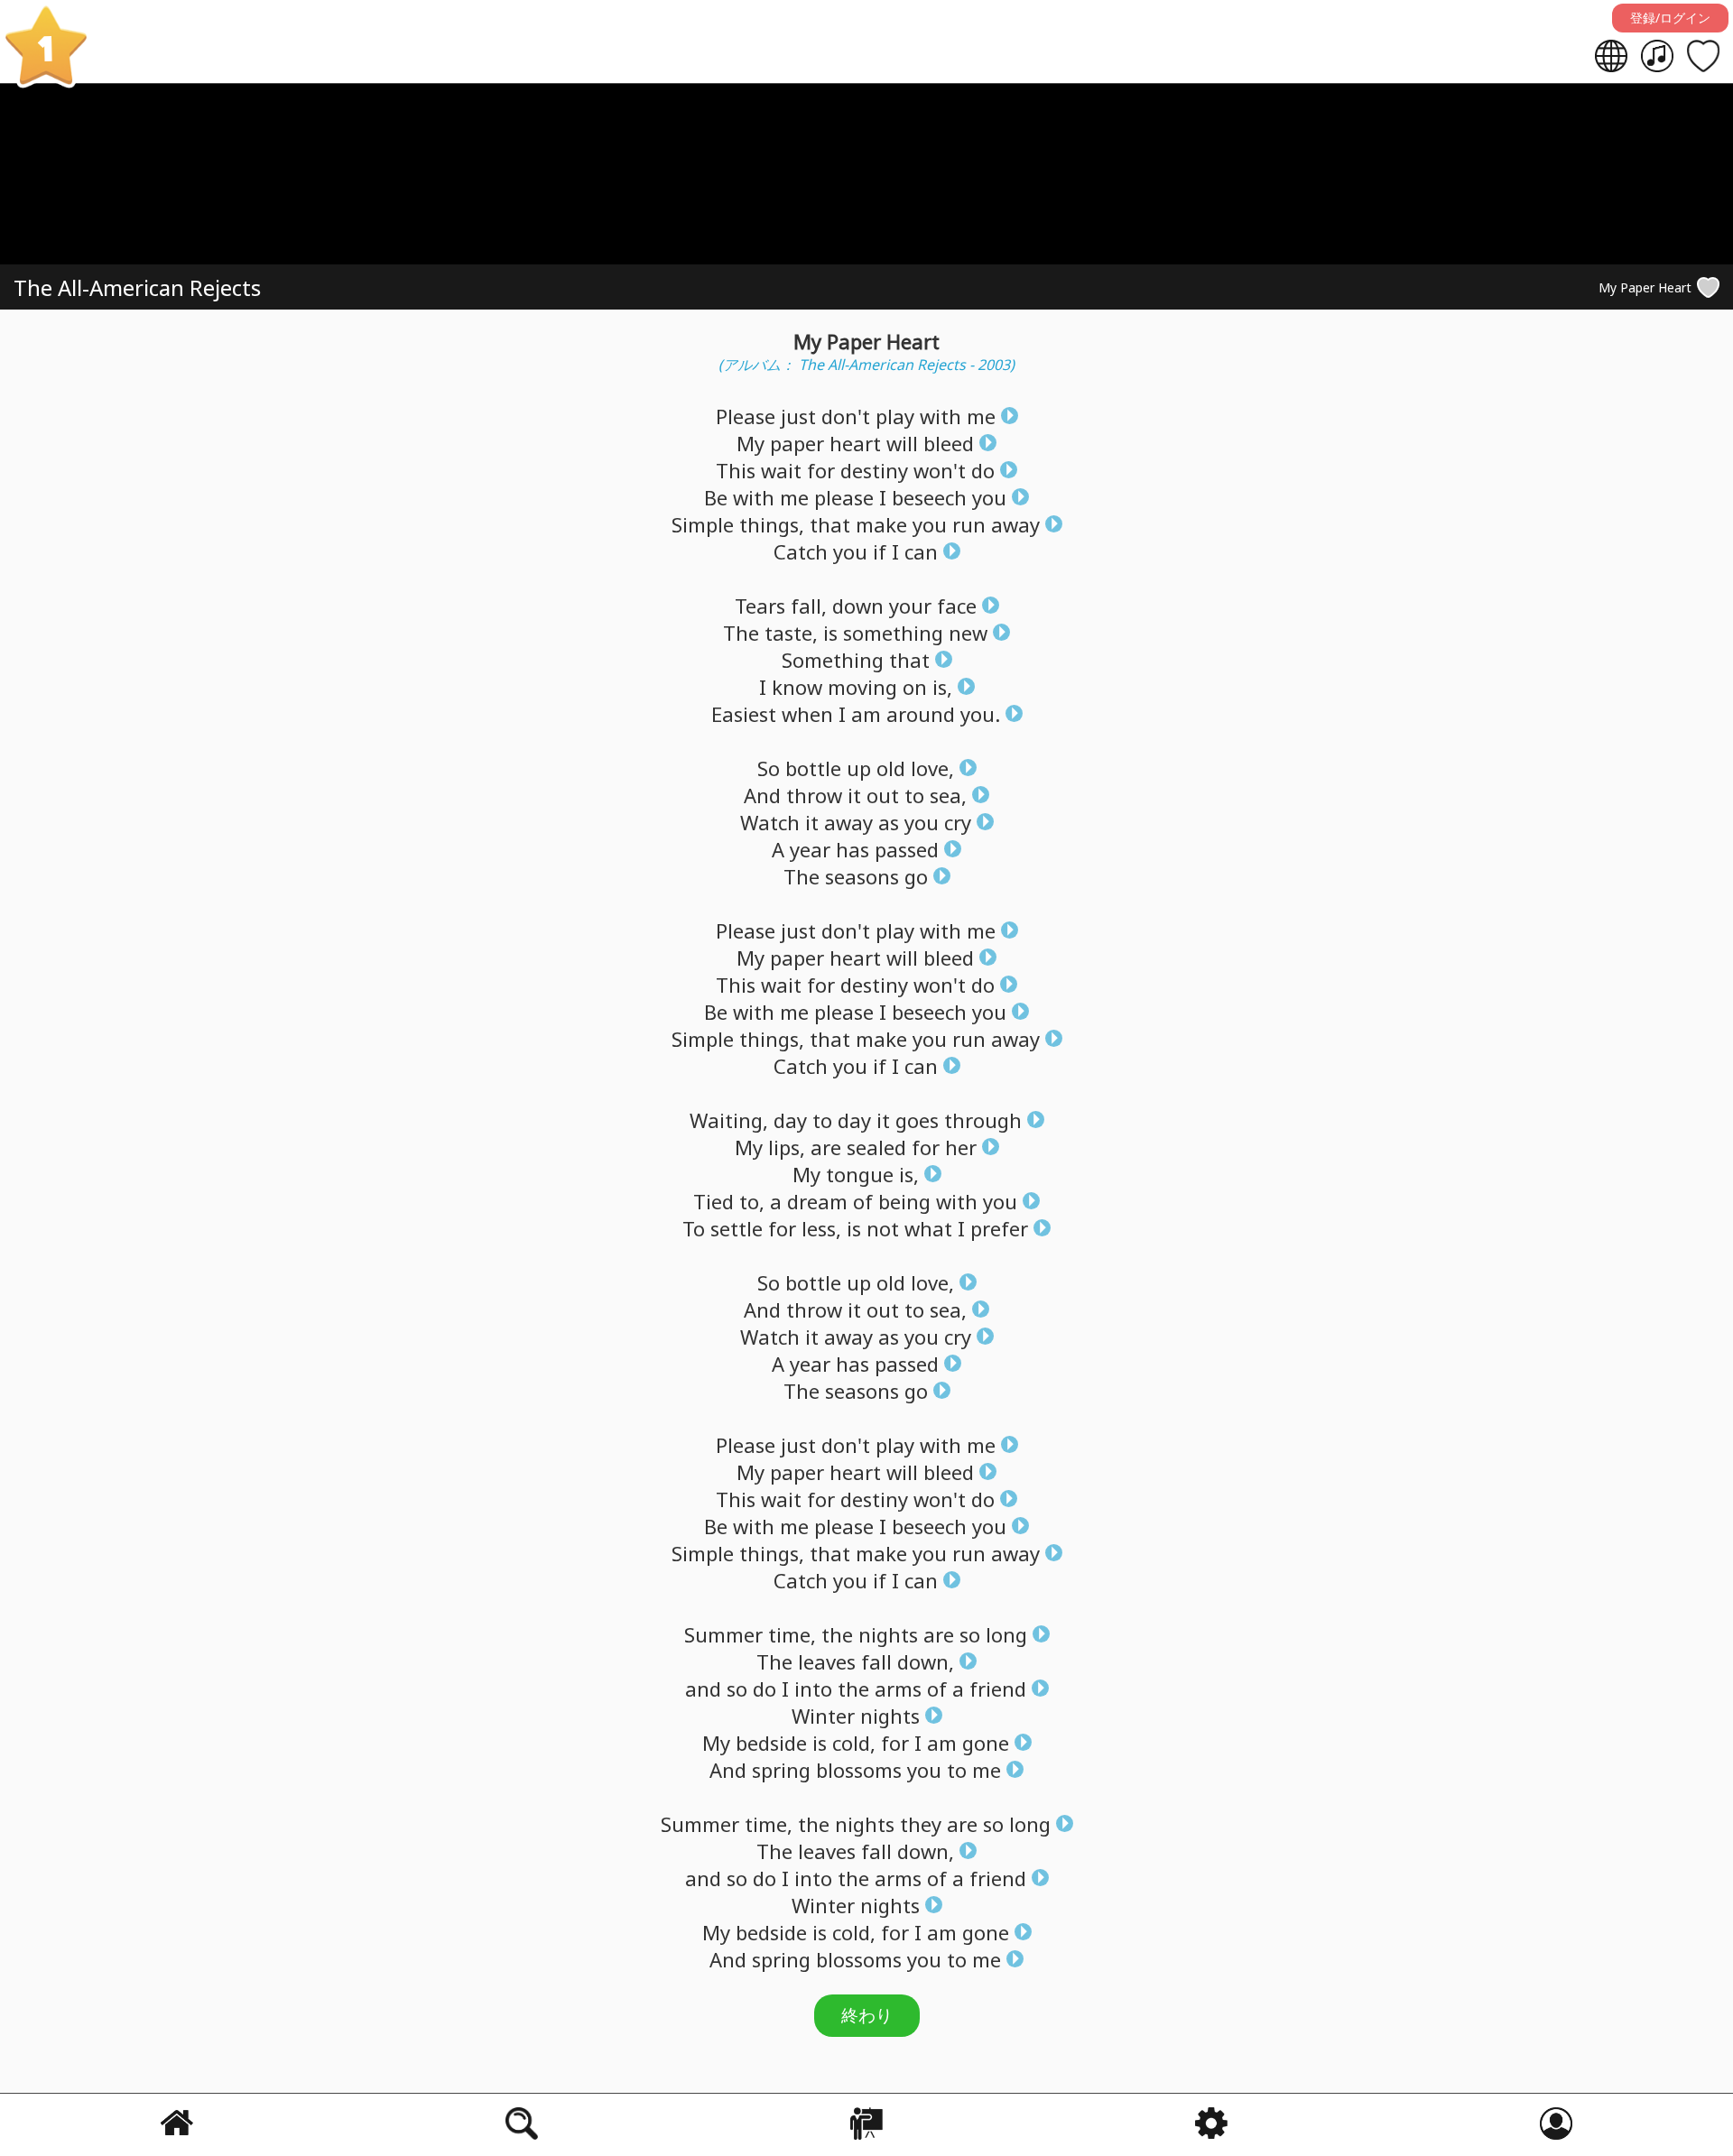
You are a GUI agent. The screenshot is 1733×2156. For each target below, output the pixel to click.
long (1006, 1634)
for (821, 470)
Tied (714, 1201)
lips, (787, 1147)
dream (817, 1201)
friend (998, 1689)
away (1015, 524)
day (790, 1120)
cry (958, 822)
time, (792, 1634)
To (694, 1228)
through (983, 1120)
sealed (876, 1147)
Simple (703, 524)
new (968, 633)
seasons (862, 876)
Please (746, 416)
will (902, 443)
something (893, 633)
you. (980, 714)
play (895, 416)
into (813, 1689)
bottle (813, 768)
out (883, 795)
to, (752, 1201)
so (970, 1634)
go (916, 876)
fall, (809, 606)
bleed (949, 443)
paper (797, 443)
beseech (929, 497)
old (891, 768)
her (961, 1147)
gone (986, 1743)
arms (898, 1689)
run (969, 524)
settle (737, 1228)
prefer (999, 1228)
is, (942, 687)
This (736, 470)
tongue (860, 1174)
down (858, 606)
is (830, 633)
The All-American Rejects (137, 287)
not (883, 1228)
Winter (823, 1716)
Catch (801, 551)
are (826, 1147)
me (981, 416)
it (854, 795)
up (859, 768)
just (798, 416)
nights (888, 1634)
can (921, 551)
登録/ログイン (1670, 18)
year (810, 849)
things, (772, 524)
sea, (948, 795)
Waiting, (729, 1120)
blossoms (859, 1770)
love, (932, 768)
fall (876, 1661)
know (797, 687)
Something (833, 660)
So (769, 768)
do (983, 470)
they (921, 1824)
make (881, 524)
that (830, 524)
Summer (723, 1634)
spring (781, 1770)
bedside (771, 1743)
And (762, 795)
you (989, 497)
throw (814, 795)
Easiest (744, 714)
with (941, 416)
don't (846, 416)
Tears (760, 606)
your (910, 606)
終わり (867, 2015)
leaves (827, 1661)
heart (855, 443)
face (957, 606)
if (880, 551)
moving (862, 687)
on (915, 687)
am (866, 714)
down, (926, 1661)
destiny (874, 470)
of (863, 1201)
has (853, 849)
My (751, 443)
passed (907, 849)
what (928, 1228)
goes (917, 1120)
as (889, 822)
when (807, 714)
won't (940, 470)
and (703, 1689)
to (914, 795)
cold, (854, 1743)
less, (821, 1228)
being (904, 1201)
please (844, 497)
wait (781, 470)
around (921, 714)
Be (716, 497)
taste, (791, 633)
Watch (770, 822)
